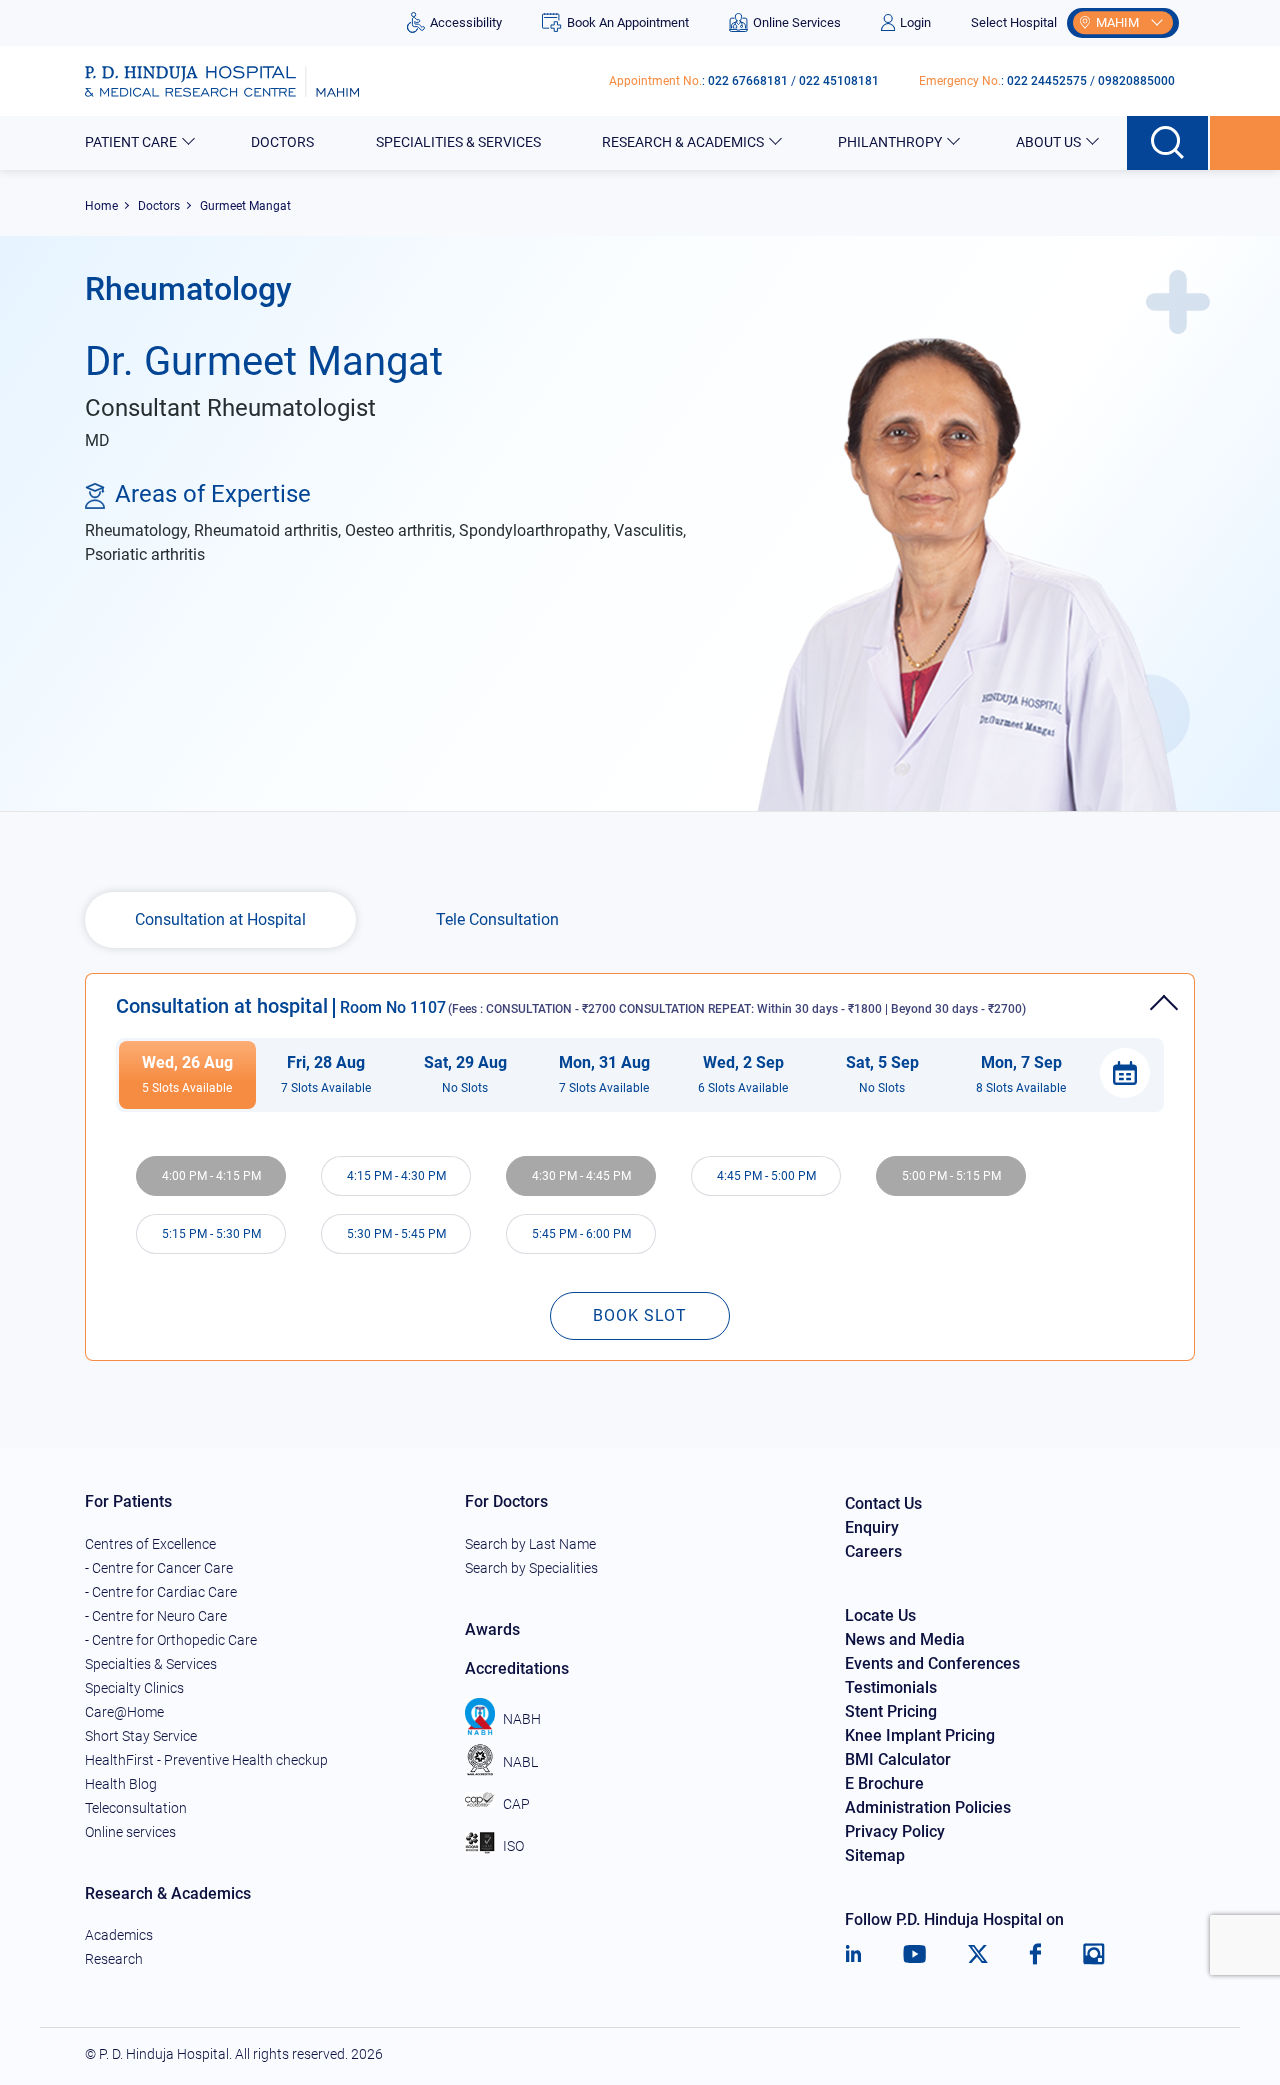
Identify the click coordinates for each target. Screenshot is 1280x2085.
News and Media (905, 1639)
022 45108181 (839, 81)
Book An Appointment (627, 22)
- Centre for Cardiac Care (161, 1592)
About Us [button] (1048, 142)
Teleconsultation (136, 1808)
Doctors (282, 142)
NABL (520, 1762)
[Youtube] (914, 1954)
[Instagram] (1094, 1954)
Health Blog (121, 1784)
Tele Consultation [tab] (497, 919)
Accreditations (517, 1668)
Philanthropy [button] (890, 142)
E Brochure (884, 1783)
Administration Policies (928, 1807)
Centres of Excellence (150, 1544)
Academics (119, 1935)
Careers (873, 1551)
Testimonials (891, 1687)
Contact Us (883, 1503)
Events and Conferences (932, 1663)
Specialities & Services (458, 142)
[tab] (640, 995)
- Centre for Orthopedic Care (171, 1640)
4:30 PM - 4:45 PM (581, 1176)
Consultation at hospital (571, 1006)
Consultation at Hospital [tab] (220, 919)
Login (915, 22)
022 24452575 (1047, 81)
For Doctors (506, 1501)
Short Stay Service (141, 1736)
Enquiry (872, 1527)
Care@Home (124, 1712)
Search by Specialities (531, 1568)
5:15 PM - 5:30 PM (211, 1234)
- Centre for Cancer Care (159, 1568)
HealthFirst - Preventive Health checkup (206, 1760)
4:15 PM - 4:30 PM (396, 1176)
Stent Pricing (891, 1711)
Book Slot (640, 1315)
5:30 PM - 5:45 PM (396, 1234)
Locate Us (880, 1615)
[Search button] (1168, 143)
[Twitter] (978, 1954)
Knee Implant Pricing (920, 1735)
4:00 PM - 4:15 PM (211, 1176)
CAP (516, 1804)
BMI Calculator (898, 1759)
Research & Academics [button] (683, 142)
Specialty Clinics (134, 1688)
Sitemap (875, 1855)
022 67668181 (748, 81)
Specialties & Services (151, 1664)
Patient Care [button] (131, 142)
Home (101, 206)
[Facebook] (1035, 1954)
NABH (522, 1719)
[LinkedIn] (853, 1954)
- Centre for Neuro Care (156, 1616)
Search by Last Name (530, 1544)
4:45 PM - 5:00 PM (766, 1176)
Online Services (797, 22)
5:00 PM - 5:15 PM (951, 1176)
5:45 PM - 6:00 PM (581, 1234)
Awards (492, 1629)
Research (114, 1959)
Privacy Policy (895, 1831)
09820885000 (1136, 81)
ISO (513, 1846)
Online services (130, 1832)
